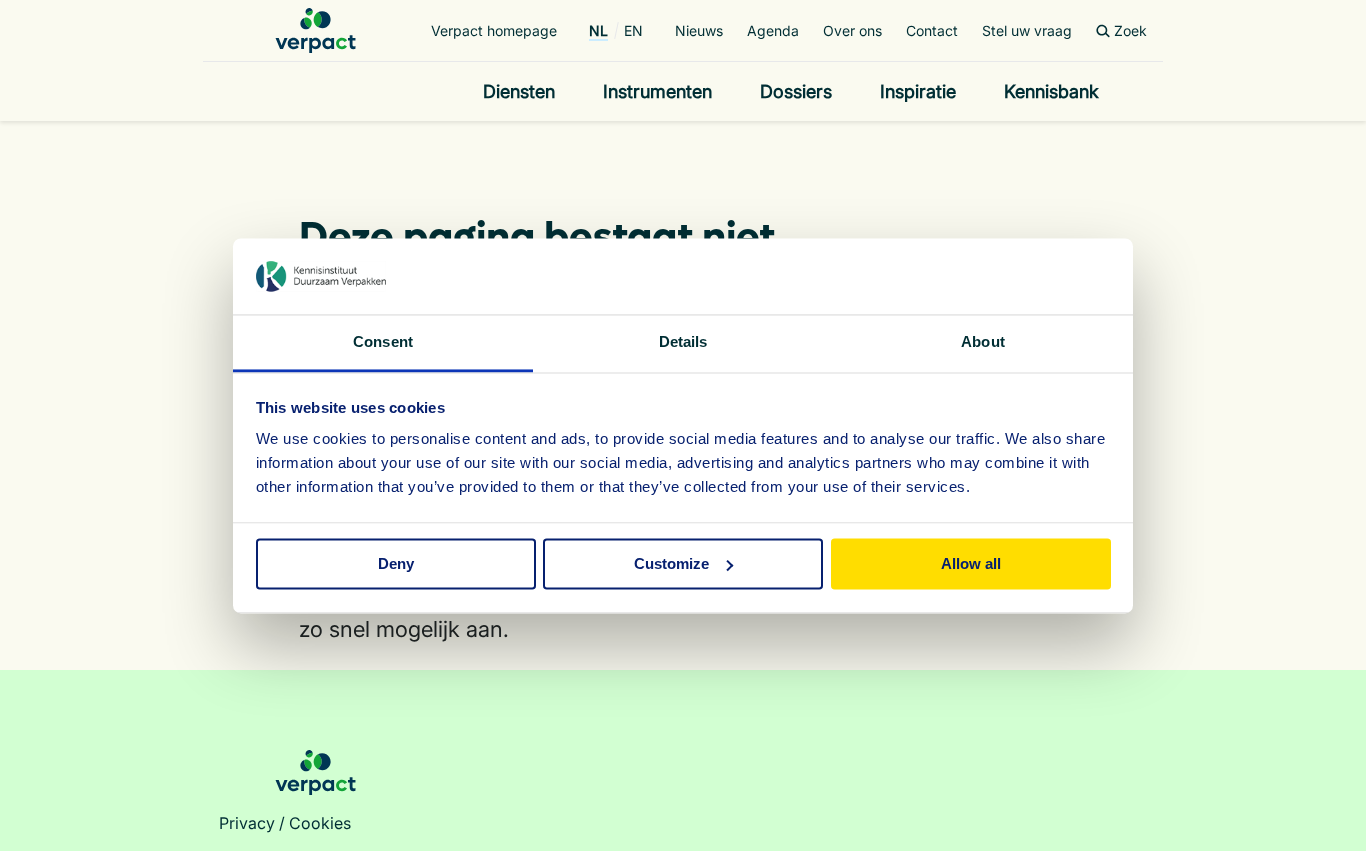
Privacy (247, 823)
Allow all (971, 563)
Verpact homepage (494, 30)
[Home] (315, 30)
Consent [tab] (383, 342)
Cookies (320, 823)
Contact (932, 30)
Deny (396, 563)
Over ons (852, 30)
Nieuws (699, 30)
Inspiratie (918, 91)
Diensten (519, 91)
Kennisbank (1051, 91)
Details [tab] (683, 342)
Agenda (773, 30)
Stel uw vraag (1027, 30)
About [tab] (983, 342)
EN (633, 30)
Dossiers (796, 91)
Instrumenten (657, 91)
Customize (671, 563)
